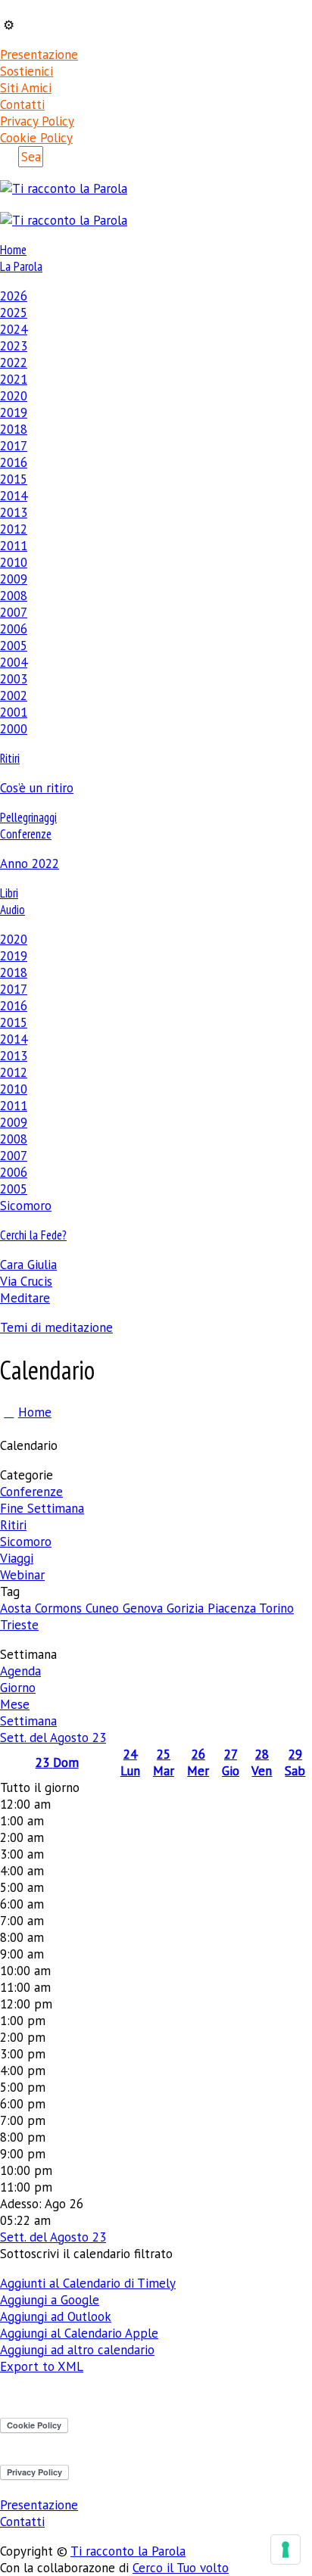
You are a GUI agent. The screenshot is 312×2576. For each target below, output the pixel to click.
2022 (14, 362)
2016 (14, 462)
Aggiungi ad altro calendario (77, 2350)
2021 (14, 379)
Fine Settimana (42, 1508)
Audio (12, 910)
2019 (14, 412)
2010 (14, 562)
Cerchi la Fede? (33, 1235)
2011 (14, 546)
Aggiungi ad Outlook (56, 2316)
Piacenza (233, 1608)
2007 (14, 612)
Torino (276, 1608)
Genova (145, 1608)
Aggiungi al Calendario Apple (79, 2333)
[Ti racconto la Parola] (64, 188)
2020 (14, 396)
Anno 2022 (30, 863)
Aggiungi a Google (50, 2300)
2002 (14, 695)
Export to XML (42, 2366)
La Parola (21, 266)
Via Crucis (26, 1281)
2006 (14, 629)
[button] (86, 2254)
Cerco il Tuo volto (181, 2568)
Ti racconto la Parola (128, 2551)
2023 (14, 346)
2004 (14, 662)
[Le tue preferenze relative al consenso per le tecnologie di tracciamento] (285, 2550)
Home (13, 250)
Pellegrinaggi (28, 817)
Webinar (22, 1575)
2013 (14, 512)
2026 (14, 296)
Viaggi (17, 1558)
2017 (14, 446)
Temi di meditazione (56, 1327)
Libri (9, 893)
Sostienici (27, 71)
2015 (14, 479)
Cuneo (104, 1608)
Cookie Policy (36, 138)
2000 (14, 729)
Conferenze (26, 834)
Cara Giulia (28, 1265)
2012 (14, 529)
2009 (14, 579)
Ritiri (10, 758)
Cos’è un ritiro (37, 788)
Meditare (25, 1298)
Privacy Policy (37, 121)
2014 (14, 496)
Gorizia (187, 1608)
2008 (14, 596)
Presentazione (39, 54)
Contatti (22, 104)
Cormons (60, 1608)
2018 (14, 429)
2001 (14, 712)
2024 (14, 329)
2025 (14, 313)
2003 (14, 679)
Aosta (17, 1608)
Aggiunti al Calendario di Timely (88, 2283)
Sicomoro (26, 1206)
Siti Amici (26, 88)
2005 (14, 646)
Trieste (19, 1625)
